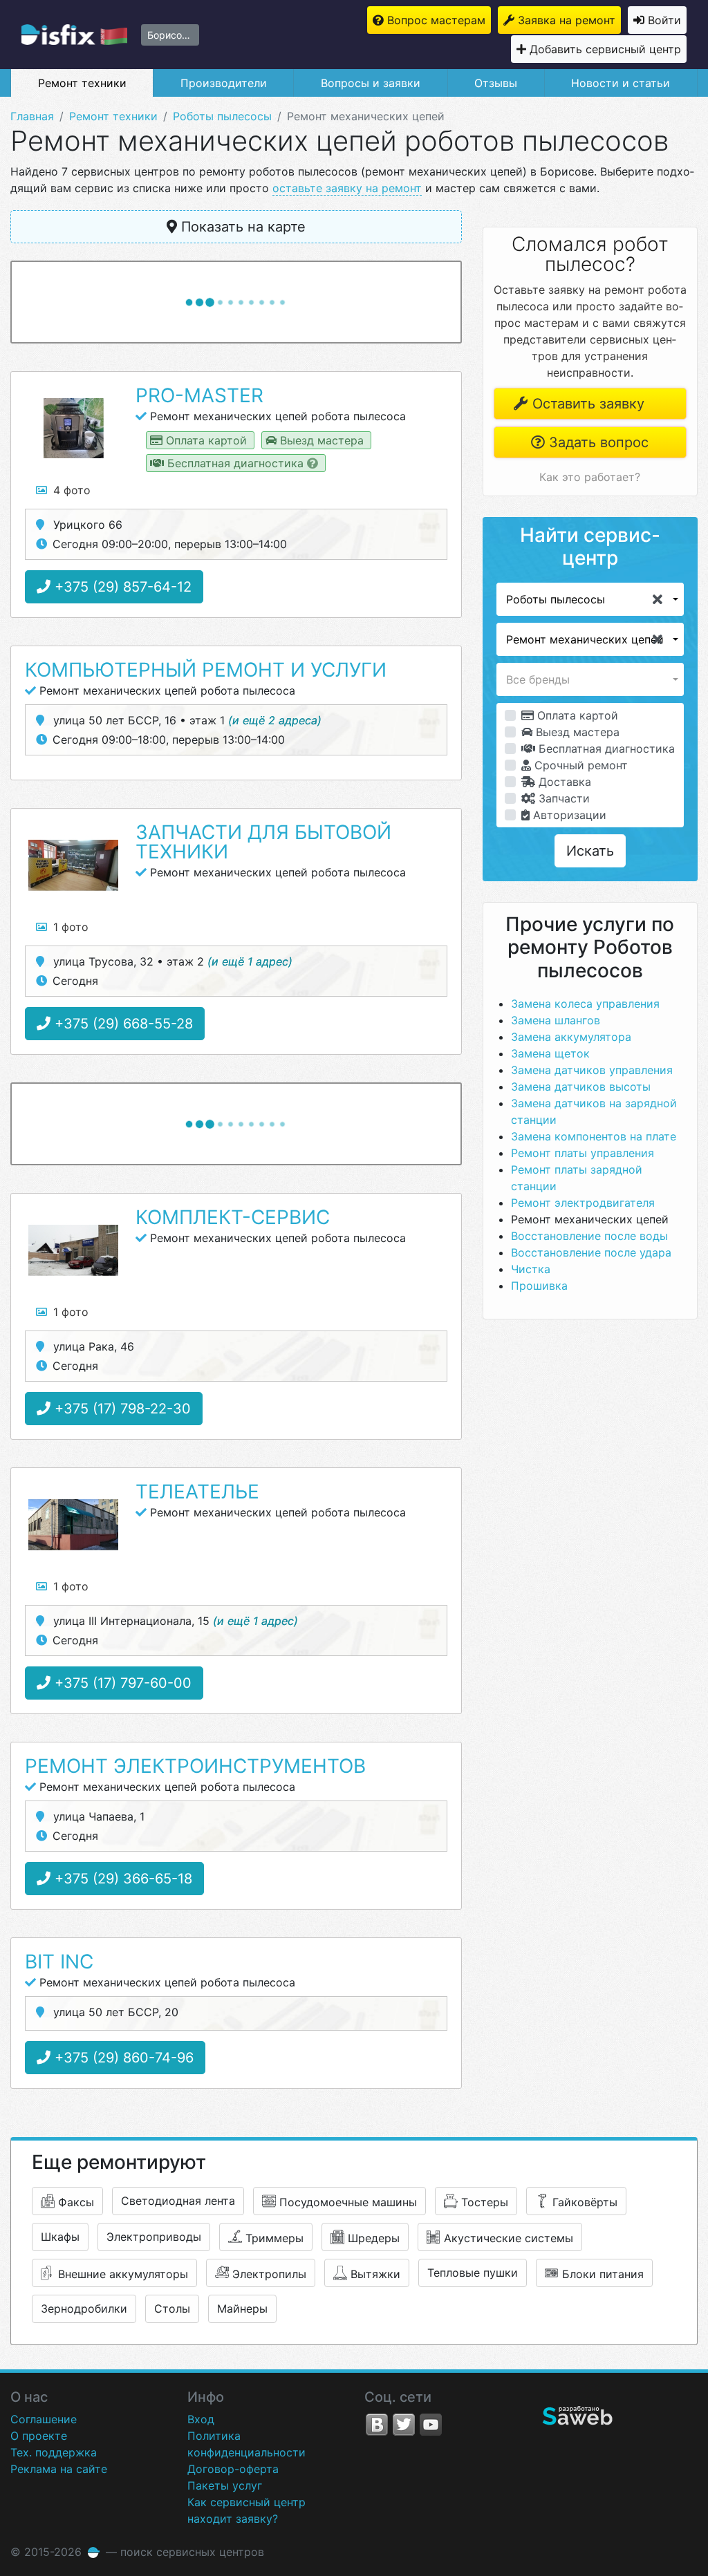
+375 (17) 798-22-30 (121, 1409)
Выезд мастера (576, 732)
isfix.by (74, 35)
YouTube (431, 2425)
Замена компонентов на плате (594, 1136)
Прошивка (539, 1286)
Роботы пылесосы (222, 116)
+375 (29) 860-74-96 (122, 2058)
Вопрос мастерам (436, 20)
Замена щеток (550, 1053)
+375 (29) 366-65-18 (121, 1879)
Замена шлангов (556, 1020)
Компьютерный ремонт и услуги (206, 670)
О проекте (39, 2436)
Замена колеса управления (585, 1004)
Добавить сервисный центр (605, 49)
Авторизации (568, 815)
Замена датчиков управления (592, 1070)
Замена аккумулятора (571, 1037)
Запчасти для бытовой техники (263, 842)
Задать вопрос (597, 442)
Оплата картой (576, 715)
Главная (32, 116)
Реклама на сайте (59, 2469)
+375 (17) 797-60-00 (121, 1683)
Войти (664, 20)
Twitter (404, 2425)
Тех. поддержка (54, 2452)
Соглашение (44, 2419)
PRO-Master (199, 395)
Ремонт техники (82, 83)
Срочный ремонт (579, 765)
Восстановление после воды (589, 1236)
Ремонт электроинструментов (195, 1766)
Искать (590, 851)
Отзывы (496, 83)
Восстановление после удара (591, 1252)
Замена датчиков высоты (581, 1087)
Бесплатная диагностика (605, 749)
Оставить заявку (586, 404)
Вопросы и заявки (371, 83)
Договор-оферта (233, 2469)
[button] (590, 599)
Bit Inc (59, 1962)
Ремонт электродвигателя (583, 1203)
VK (377, 2425)
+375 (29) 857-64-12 (121, 587)
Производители (224, 83)
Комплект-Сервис (233, 1217)
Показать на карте (241, 227)
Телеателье (197, 1492)
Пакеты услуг (225, 2485)
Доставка (563, 782)
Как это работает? (590, 477)
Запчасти (562, 798)
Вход (201, 2419)
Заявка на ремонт (567, 20)
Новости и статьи (621, 83)
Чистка (531, 1269)
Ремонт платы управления (583, 1153)
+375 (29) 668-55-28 (122, 1024)
